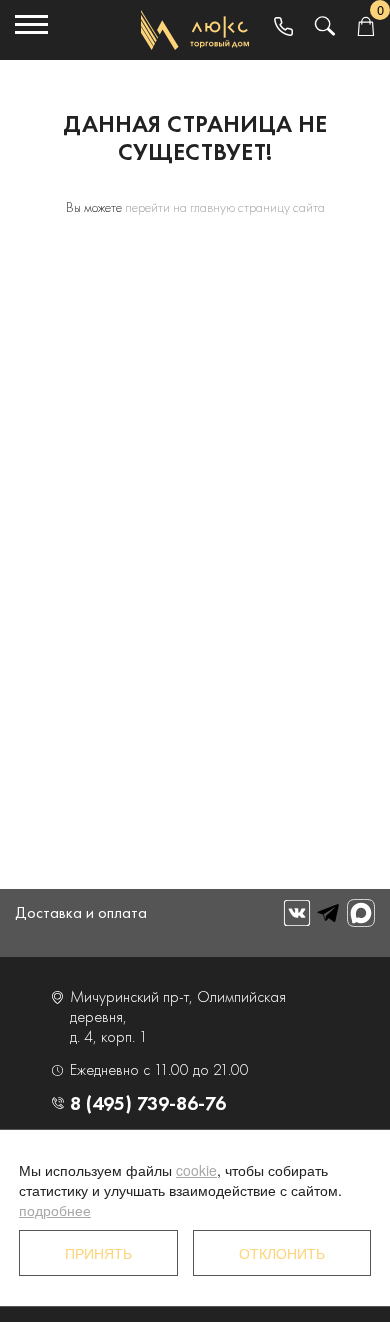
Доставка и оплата (81, 912)
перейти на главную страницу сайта (225, 207)
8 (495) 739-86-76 (148, 1103)
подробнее (55, 1210)
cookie (196, 1170)
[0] (365, 27)
